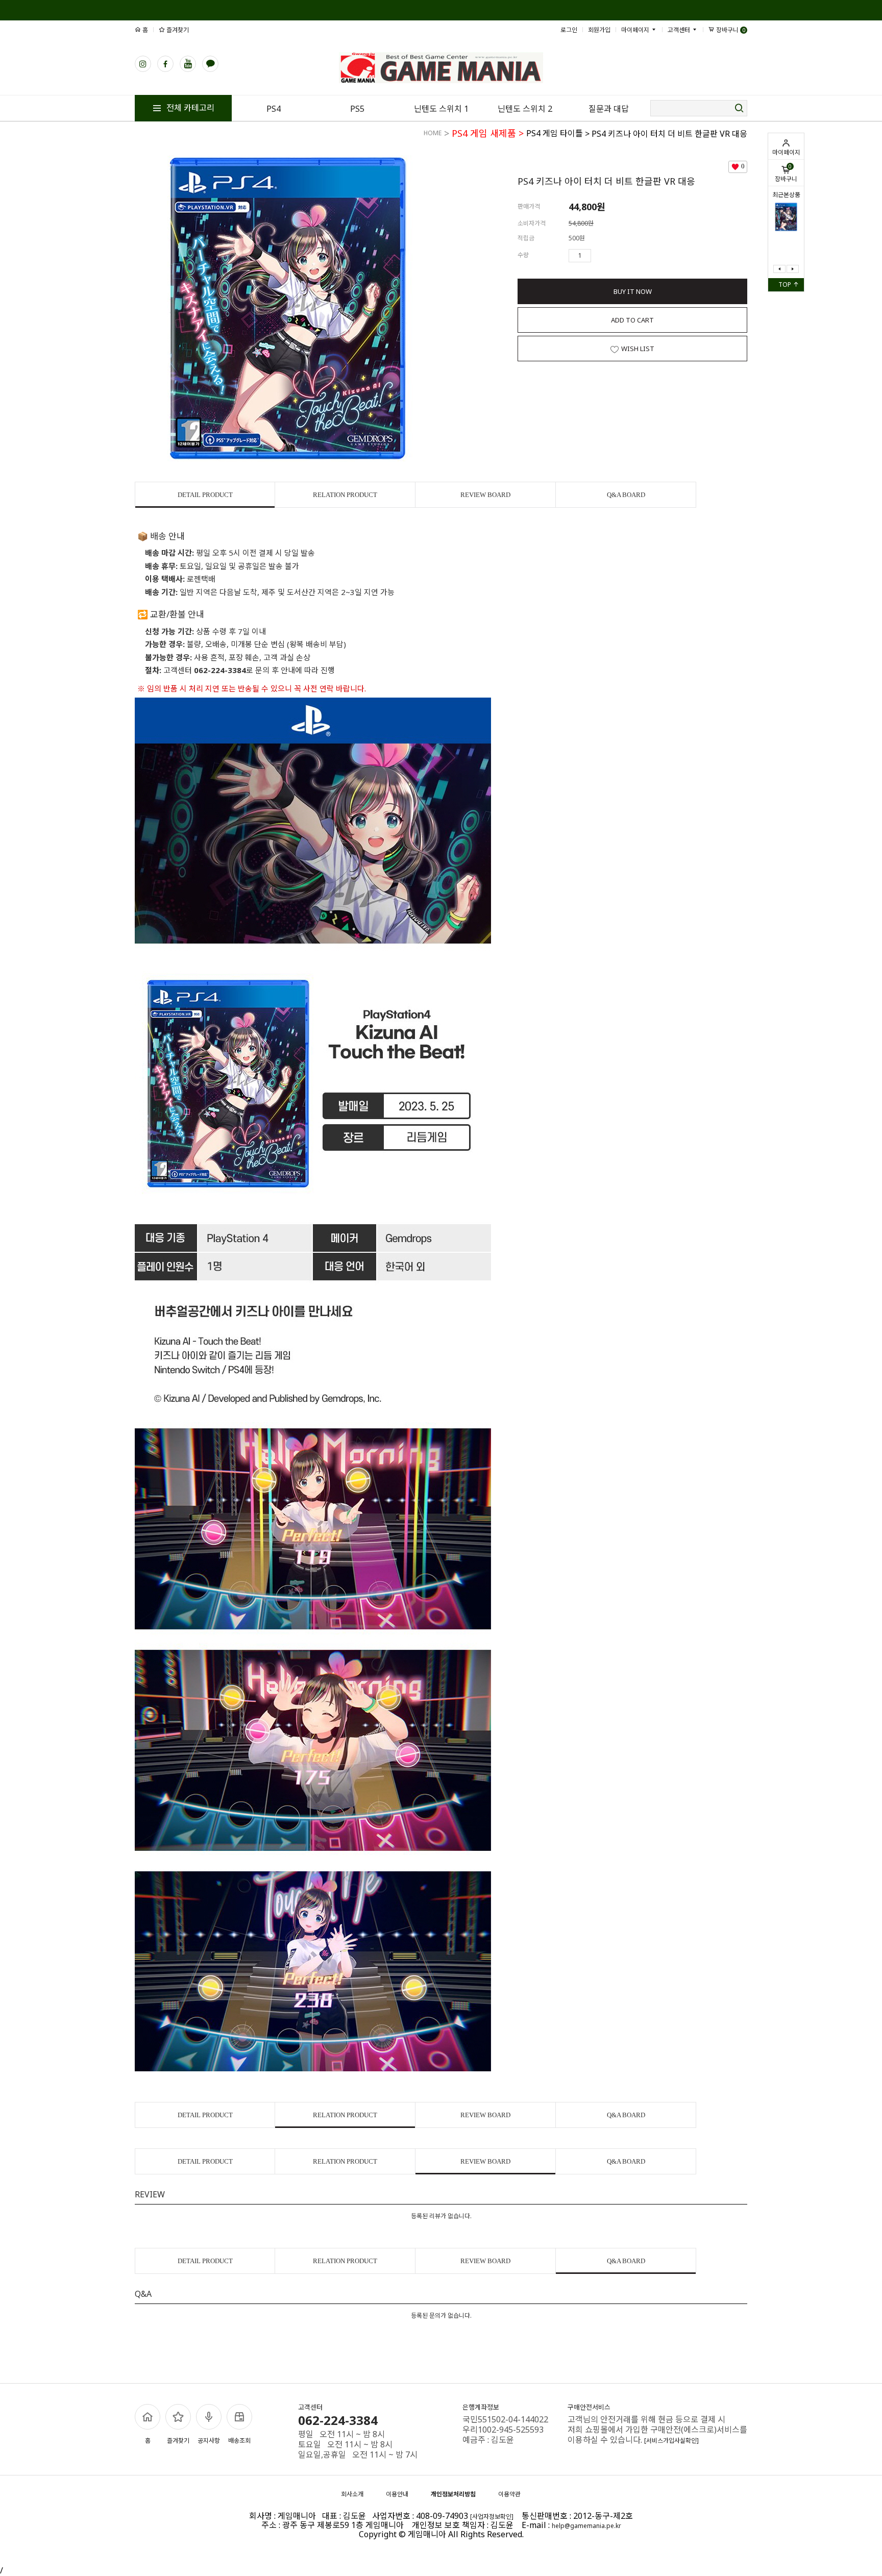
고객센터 (680, 30)
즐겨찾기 (177, 30)
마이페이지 (786, 152)
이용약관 (509, 2494)
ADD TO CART (632, 320)
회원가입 (599, 30)
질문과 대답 (609, 109)
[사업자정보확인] (492, 2517)
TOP (786, 284)
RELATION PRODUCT (345, 495)
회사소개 (352, 2494)
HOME (433, 133)
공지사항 (209, 2441)
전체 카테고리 (189, 108)
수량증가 (599, 256)
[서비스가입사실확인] (671, 2441)
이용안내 (397, 2494)
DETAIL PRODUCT (205, 495)
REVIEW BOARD (485, 495)
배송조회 (239, 2441)
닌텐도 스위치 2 (525, 109)
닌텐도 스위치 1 (441, 109)
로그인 (569, 30)
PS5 (357, 109)
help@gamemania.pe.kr (586, 2526)
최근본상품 (786, 195)
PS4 (274, 109)
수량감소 (614, 256)
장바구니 (786, 173)
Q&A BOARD (626, 495)
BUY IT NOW (633, 291)
